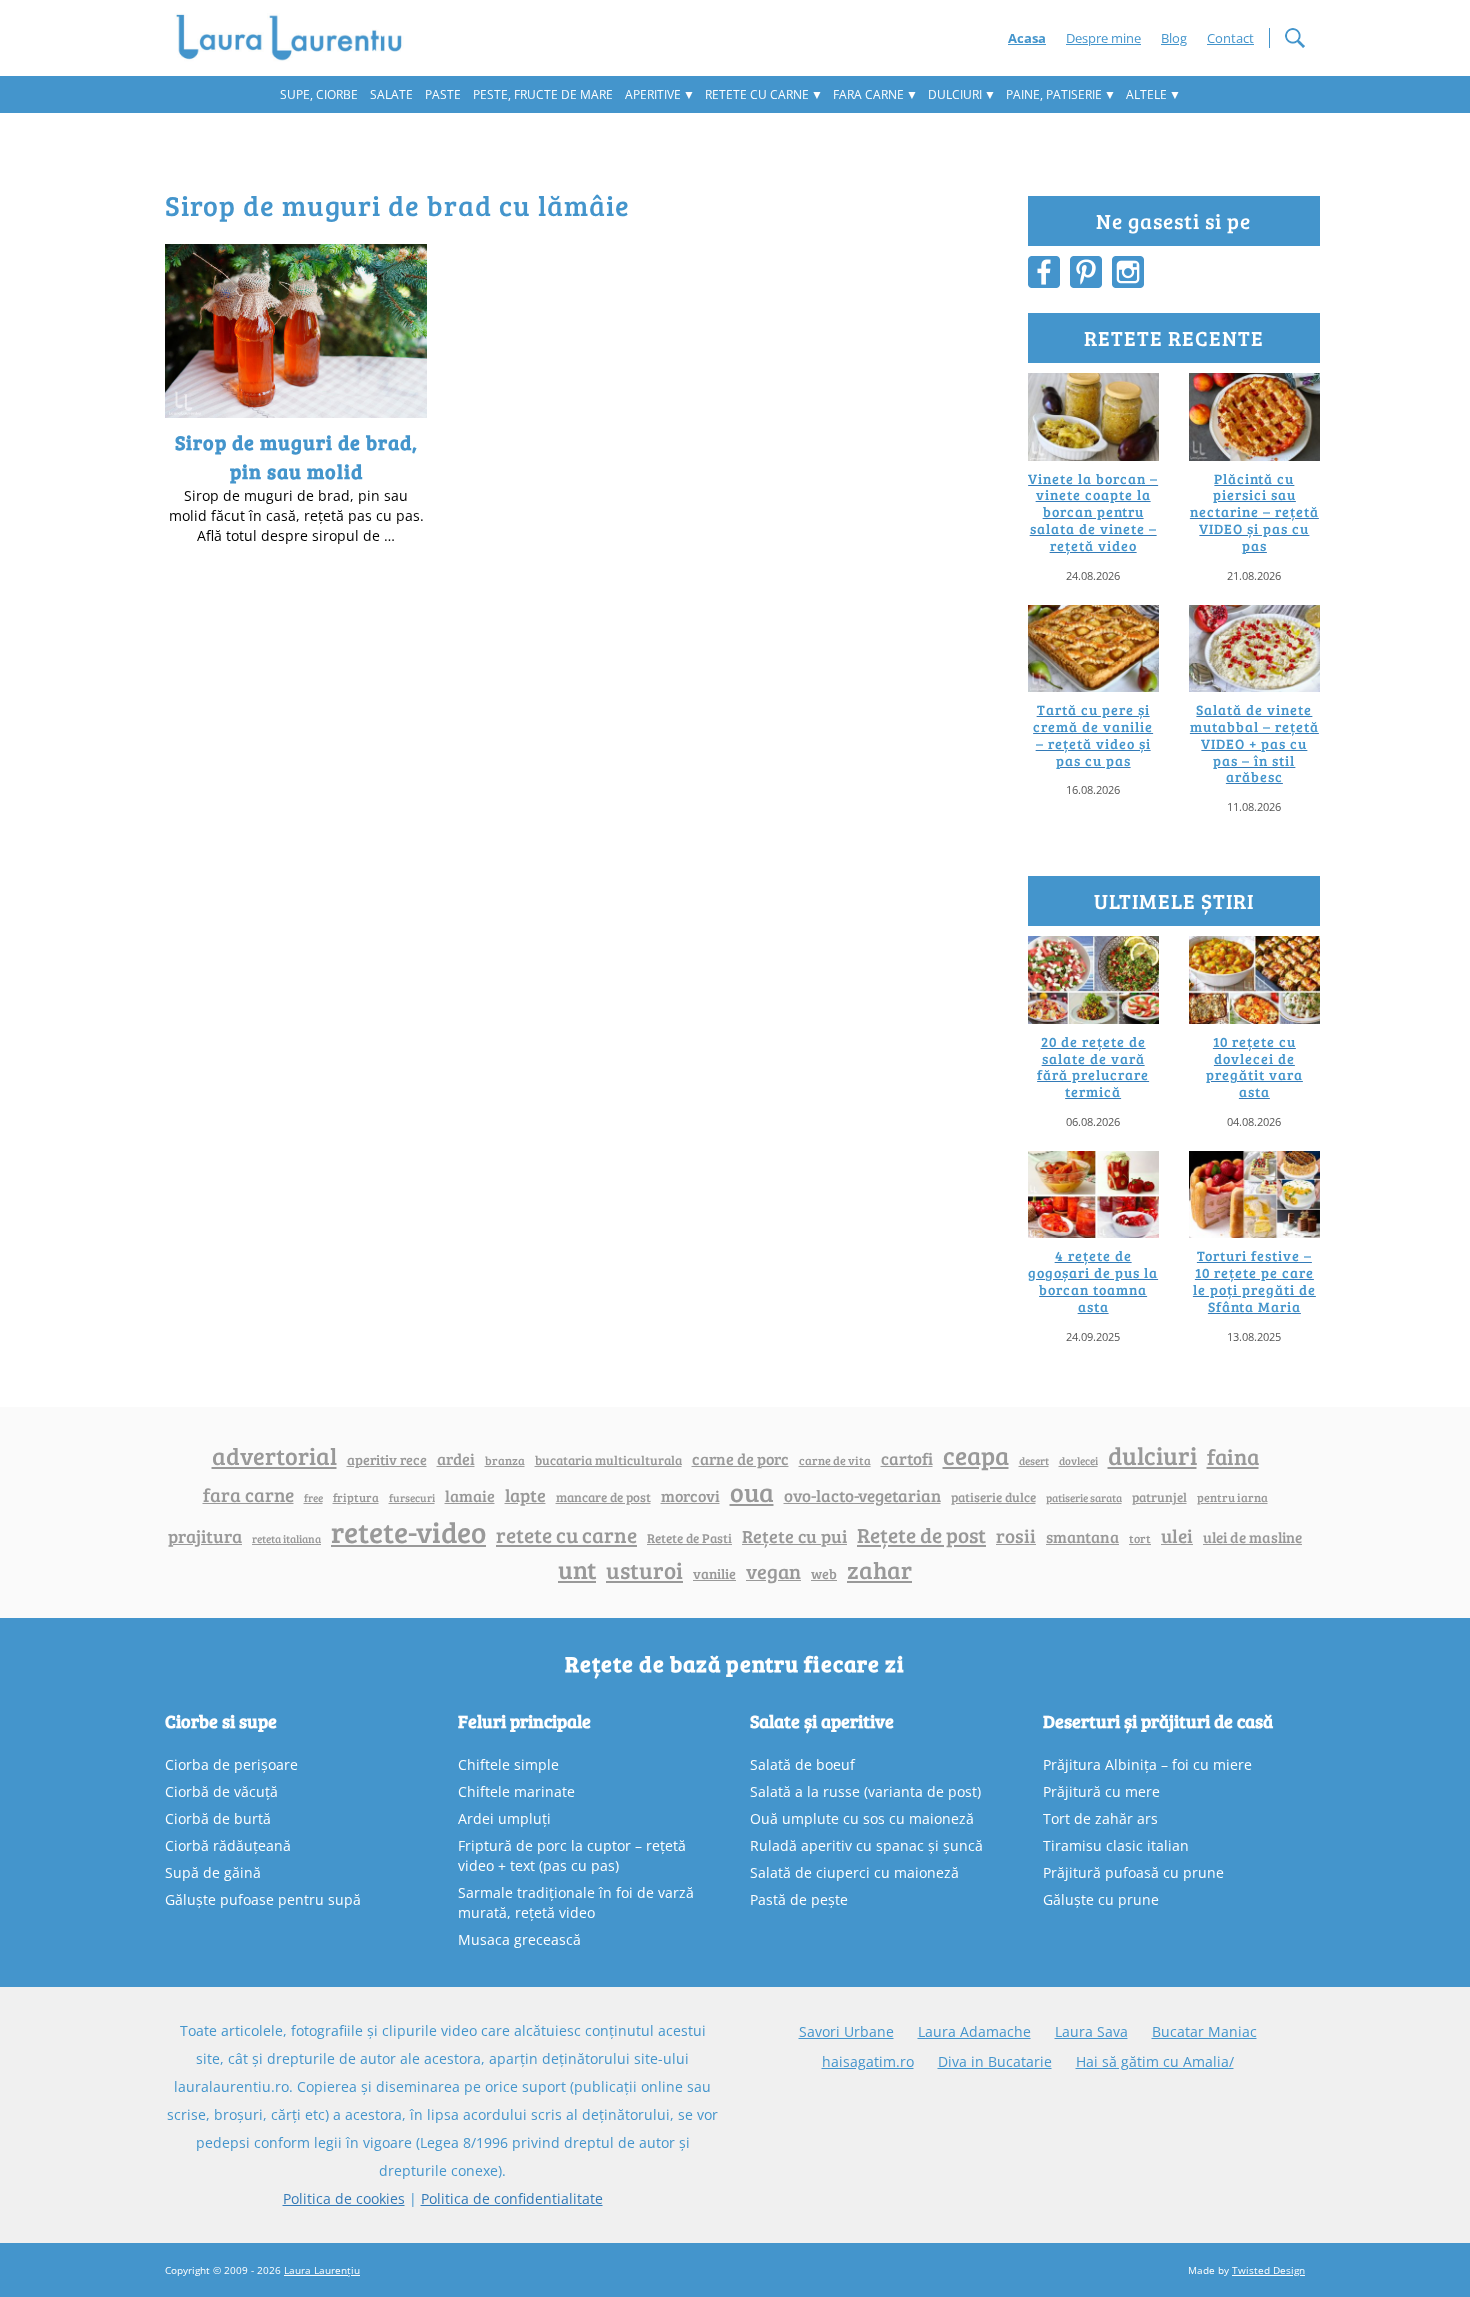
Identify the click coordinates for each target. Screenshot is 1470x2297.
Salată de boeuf (802, 1764)
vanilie (714, 1573)
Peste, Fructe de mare (543, 94)
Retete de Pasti (689, 1538)
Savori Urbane (846, 2031)
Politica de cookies (344, 2198)
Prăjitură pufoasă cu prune (1133, 1872)
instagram (1128, 272)
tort (1140, 1538)
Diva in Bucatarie (995, 2061)
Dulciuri (955, 94)
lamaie (470, 1495)
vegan (773, 1571)
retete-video (408, 1531)
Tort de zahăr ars (1100, 1818)
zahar (879, 1569)
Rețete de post (921, 1535)
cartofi (907, 1458)
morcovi (690, 1496)
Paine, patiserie (1054, 94)
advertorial (274, 1456)
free (313, 1497)
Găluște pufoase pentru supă (263, 1899)
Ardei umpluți (504, 1818)
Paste (443, 94)
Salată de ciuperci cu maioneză (854, 1872)
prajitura (205, 1536)
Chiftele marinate (516, 1791)
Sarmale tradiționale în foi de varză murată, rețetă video (576, 1902)
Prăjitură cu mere (1101, 1791)
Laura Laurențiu (322, 2270)
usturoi (644, 1570)
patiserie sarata (1084, 1497)
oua (752, 1491)
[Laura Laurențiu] (296, 38)
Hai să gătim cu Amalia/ (1155, 2061)
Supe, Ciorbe (319, 94)
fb (1044, 272)
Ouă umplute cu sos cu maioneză (862, 1818)
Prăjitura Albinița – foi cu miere (1147, 1764)
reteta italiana (286, 1538)
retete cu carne (566, 1535)
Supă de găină (213, 1872)
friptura (356, 1497)
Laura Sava (1091, 2031)
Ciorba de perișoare (231, 1764)
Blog (1174, 38)
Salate (391, 94)
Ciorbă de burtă (218, 1818)
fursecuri (412, 1497)
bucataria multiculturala (608, 1460)
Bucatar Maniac (1204, 2031)
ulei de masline (1252, 1537)
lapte (525, 1495)
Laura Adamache (974, 2031)
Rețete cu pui (794, 1535)
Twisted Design (1268, 2270)
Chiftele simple (508, 1764)
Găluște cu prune (1101, 1899)
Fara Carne (868, 94)
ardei (456, 1458)
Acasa (1027, 38)
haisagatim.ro (868, 2061)
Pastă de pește (799, 1899)
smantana (1082, 1537)
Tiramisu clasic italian (1116, 1845)
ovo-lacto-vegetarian (862, 1495)
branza (505, 1460)
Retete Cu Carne (757, 94)
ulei (1177, 1535)
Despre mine (1103, 38)
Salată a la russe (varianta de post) (865, 1791)
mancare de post (603, 1497)
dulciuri (1152, 1455)
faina (1233, 1456)
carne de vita (835, 1460)
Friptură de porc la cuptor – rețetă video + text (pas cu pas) (572, 1855)
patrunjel (1159, 1497)
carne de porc (740, 1458)
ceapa (976, 1455)
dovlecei (1078, 1460)
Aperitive (653, 94)
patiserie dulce (993, 1497)
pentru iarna (1232, 1497)
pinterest (1086, 272)
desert (1034, 1461)
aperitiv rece (387, 1459)
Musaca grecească (519, 1939)
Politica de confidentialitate (512, 2198)
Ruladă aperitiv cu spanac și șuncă (866, 1845)
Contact (1230, 38)
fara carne (248, 1494)
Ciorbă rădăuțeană (228, 1845)
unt (577, 1569)
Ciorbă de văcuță (221, 1791)
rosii (1016, 1535)
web (824, 1573)
